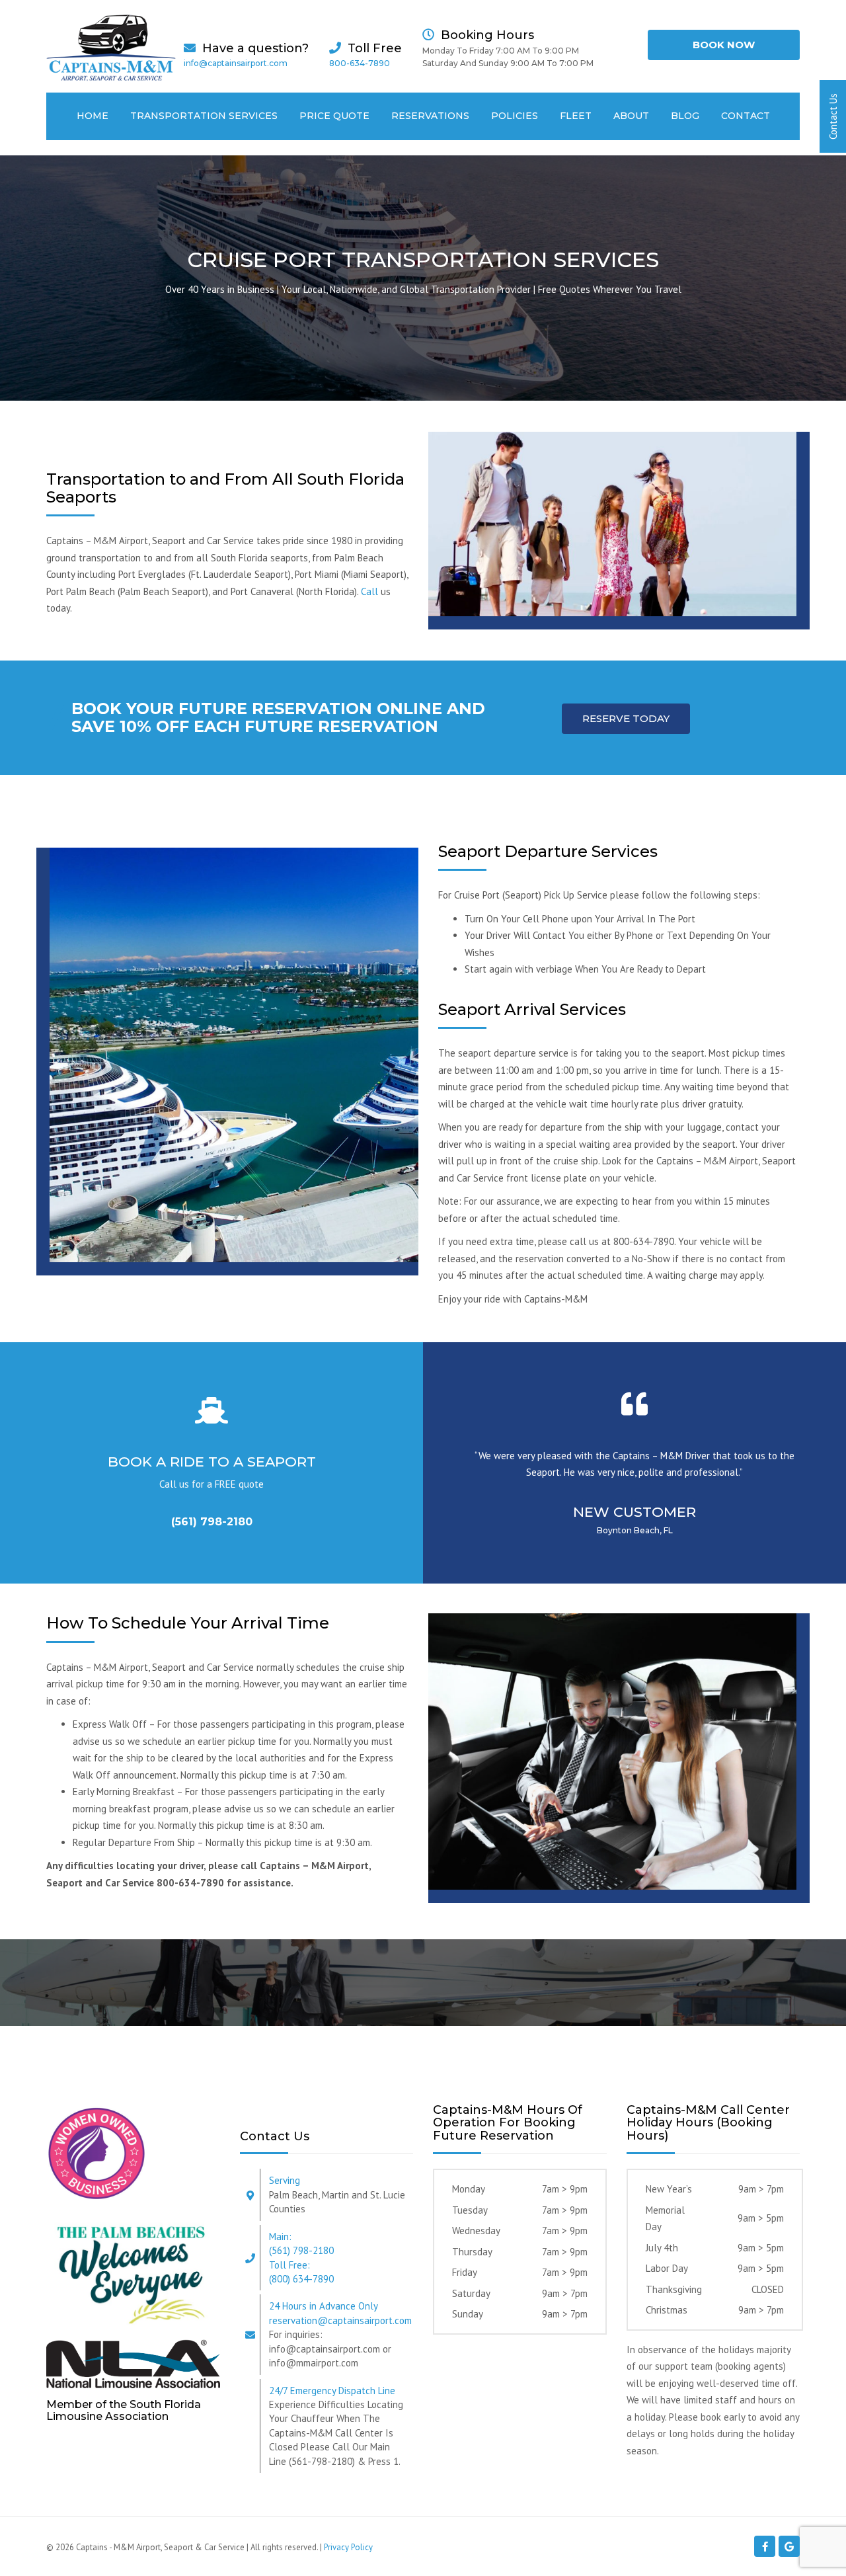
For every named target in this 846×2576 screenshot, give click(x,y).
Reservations (430, 116)
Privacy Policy (348, 2547)
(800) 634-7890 (301, 2279)
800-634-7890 (360, 63)
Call (369, 591)
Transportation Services (204, 116)
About (631, 116)
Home (93, 116)
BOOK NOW (724, 45)
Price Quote (334, 116)
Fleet (576, 116)
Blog (685, 116)
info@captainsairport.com (236, 63)
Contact (746, 116)
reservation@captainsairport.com (340, 2320)
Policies (515, 116)
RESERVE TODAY (626, 718)
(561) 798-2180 (212, 1522)
